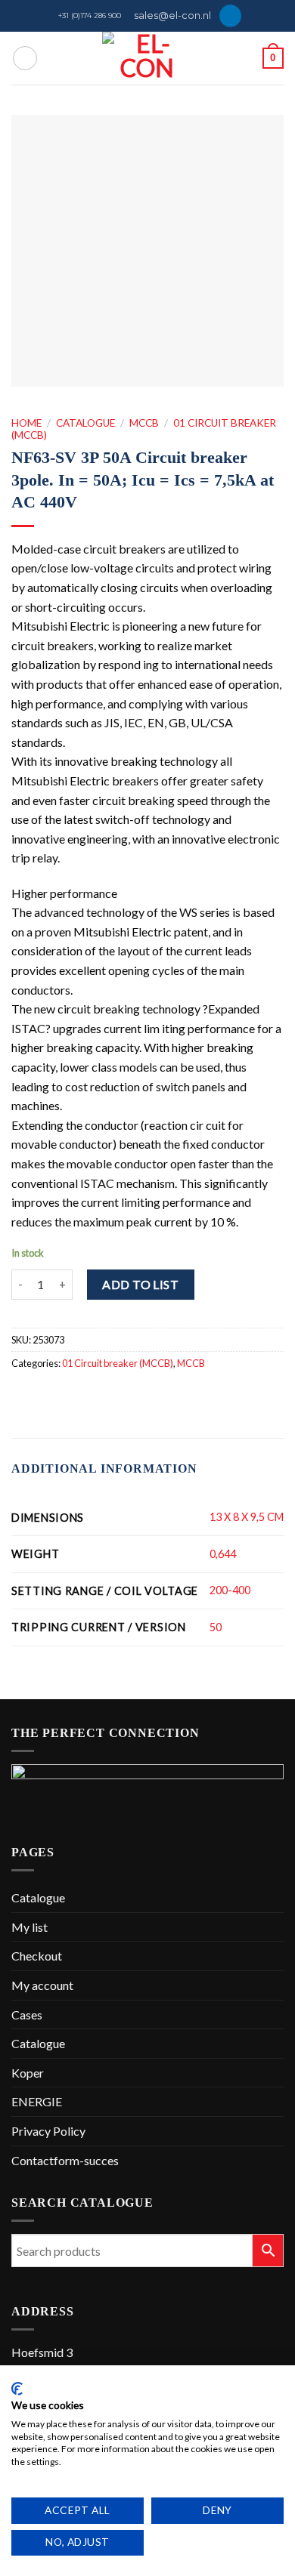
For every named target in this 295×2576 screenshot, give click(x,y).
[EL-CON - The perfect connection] (148, 58)
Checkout (37, 1956)
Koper (28, 2073)
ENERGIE (37, 2101)
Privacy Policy (48, 2131)
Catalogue (85, 423)
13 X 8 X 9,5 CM (247, 1517)
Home (26, 423)
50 (216, 1627)
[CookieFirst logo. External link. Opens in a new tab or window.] (17, 2389)
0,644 (223, 1554)
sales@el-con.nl (172, 15)
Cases (27, 2015)
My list (29, 1927)
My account (42, 1985)
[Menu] (25, 58)
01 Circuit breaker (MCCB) (118, 1363)
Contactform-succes (65, 2160)
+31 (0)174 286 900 (90, 15)
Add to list (140, 1284)
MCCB (144, 423)
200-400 (230, 1590)
